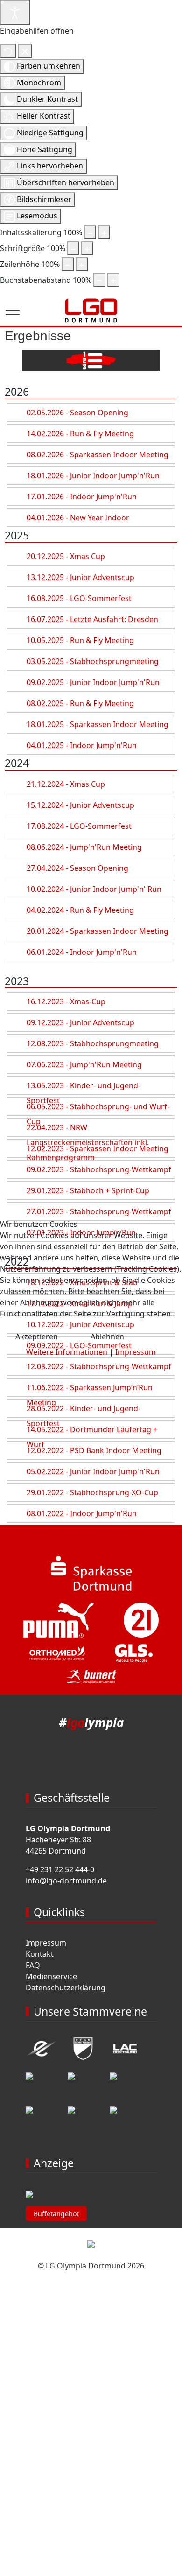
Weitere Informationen (67, 1352)
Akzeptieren (37, 1337)
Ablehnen (107, 1337)
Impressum (136, 1352)
